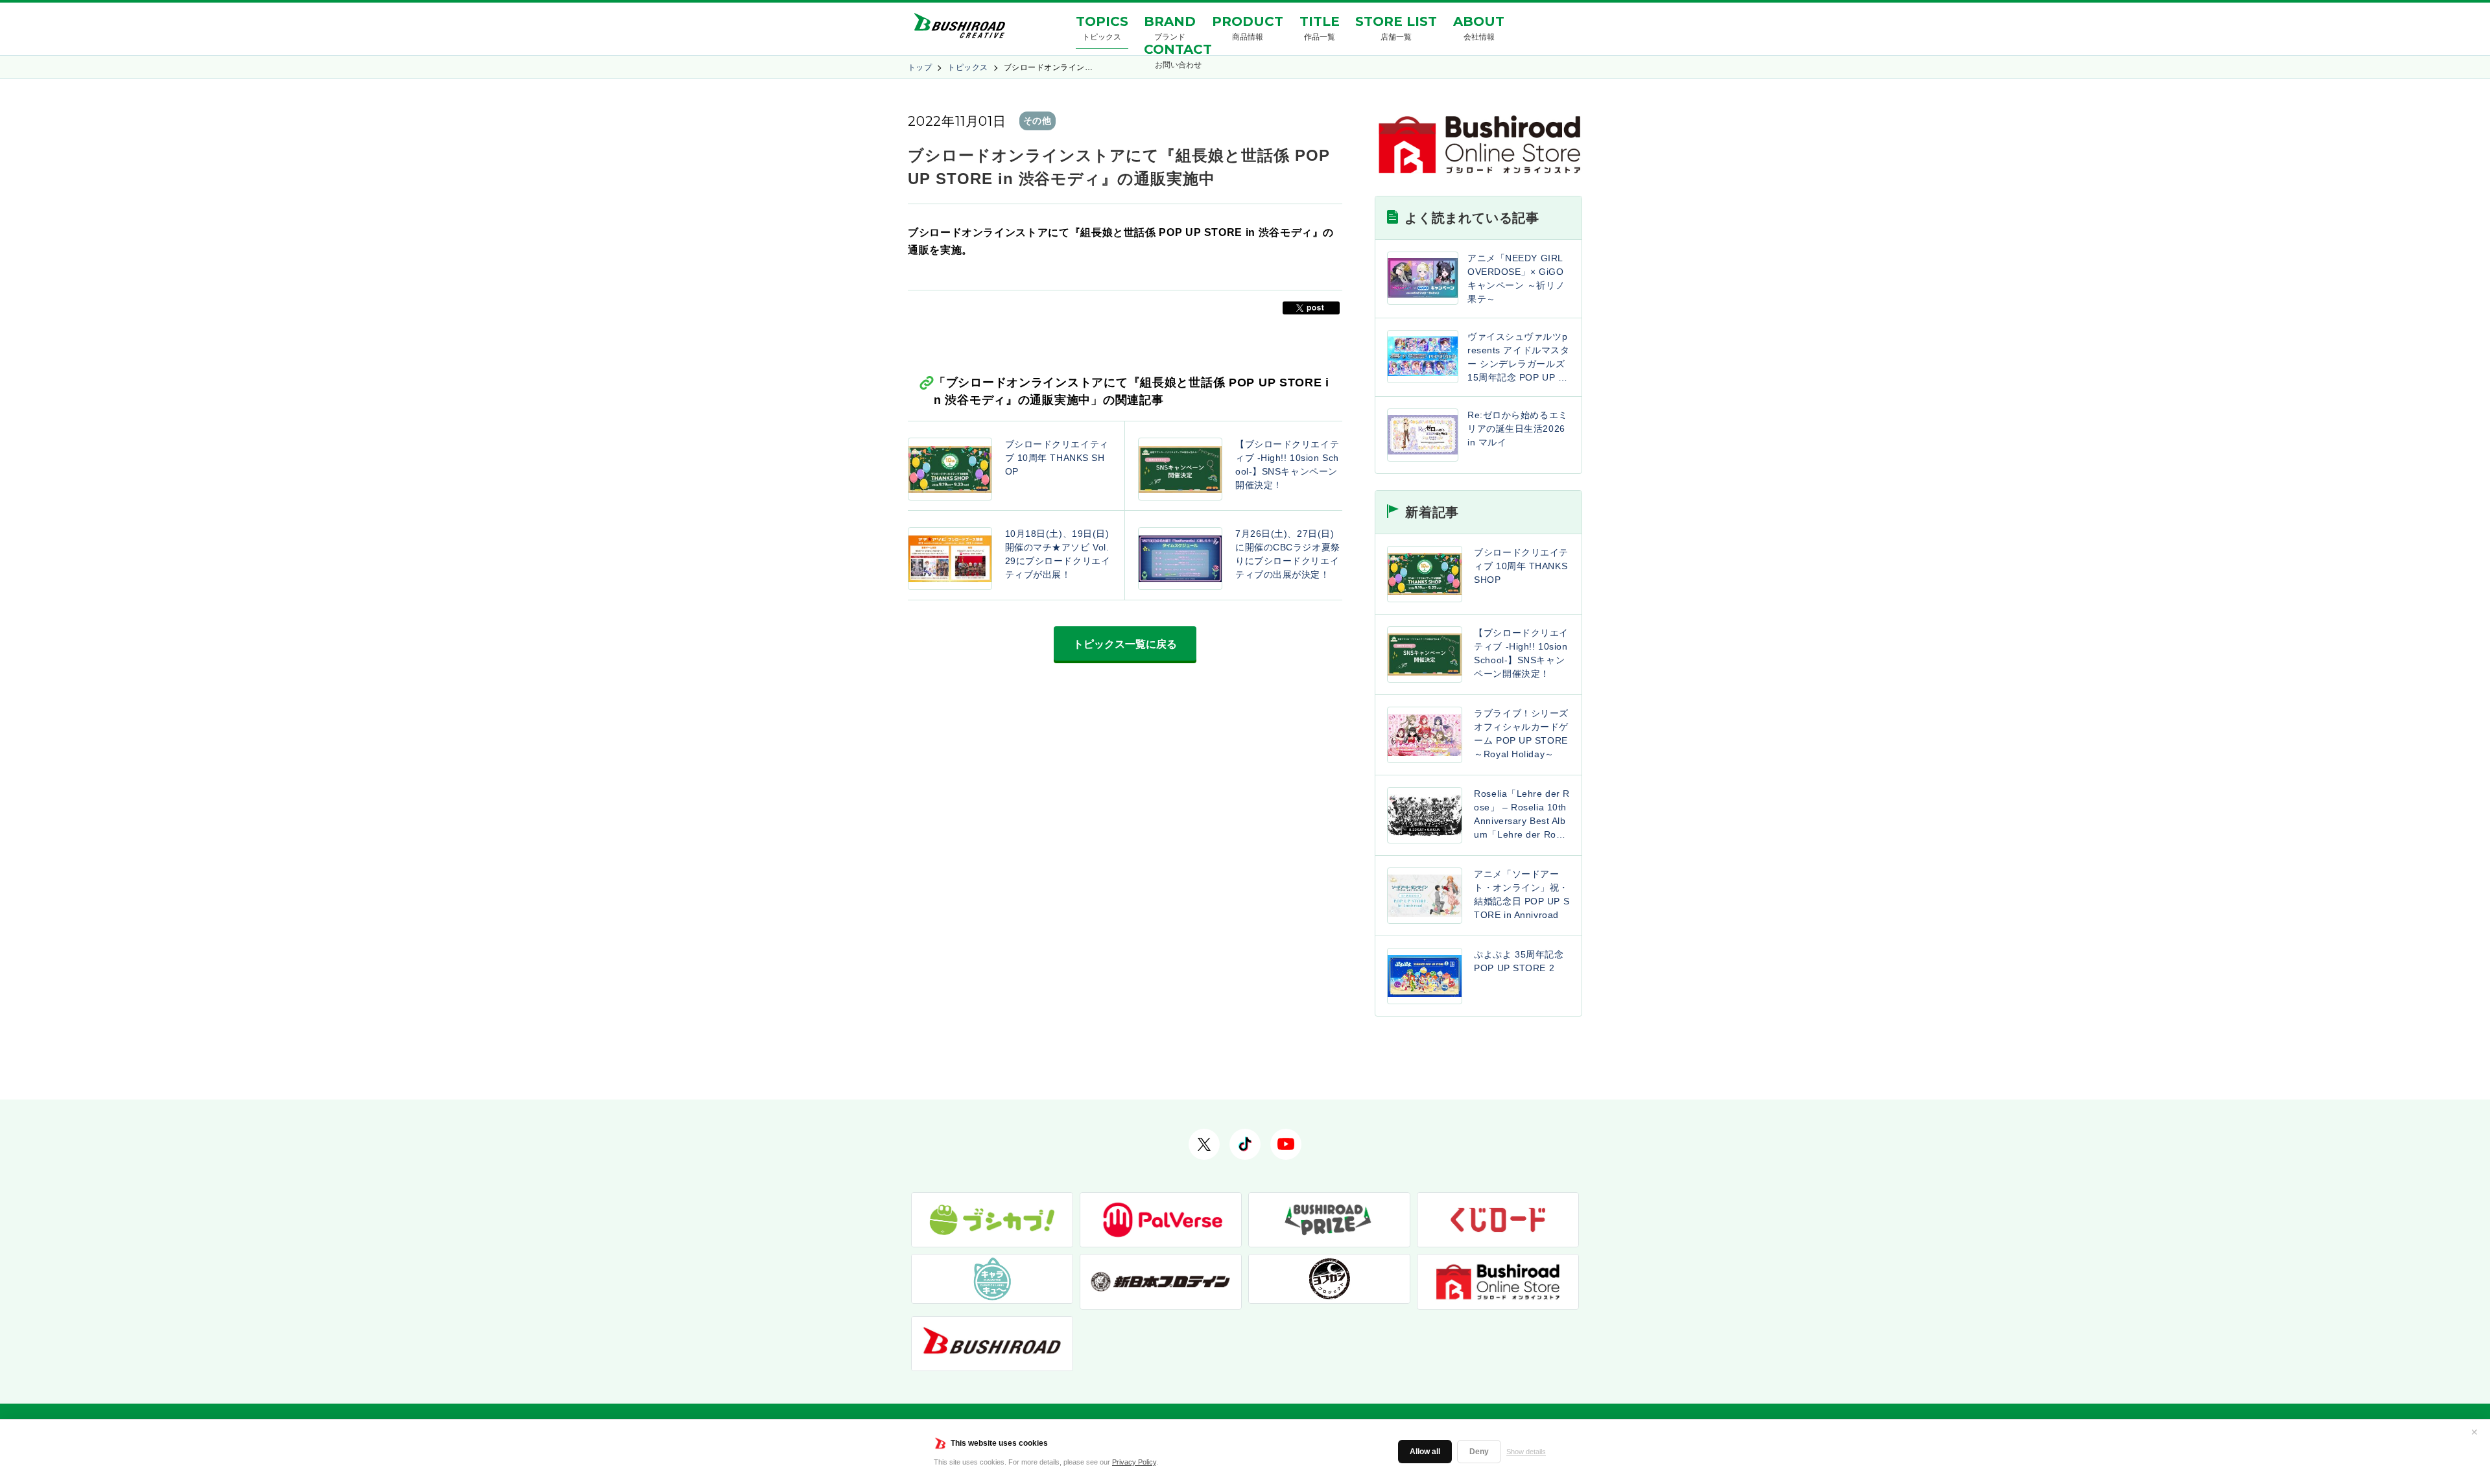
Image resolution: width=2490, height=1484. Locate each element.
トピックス (967, 67)
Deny (1479, 1452)
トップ (920, 67)
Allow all (1425, 1452)
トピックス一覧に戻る (1125, 644)
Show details (1526, 1452)
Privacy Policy (1134, 1462)
